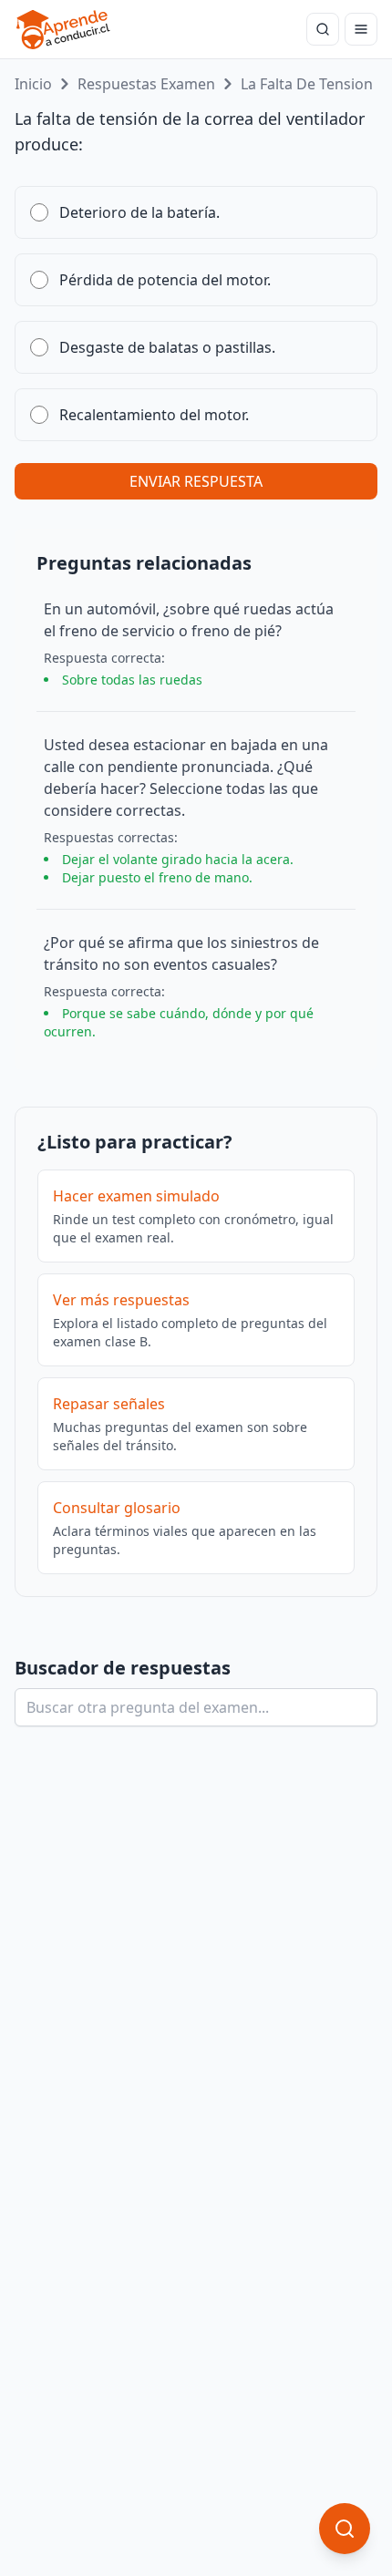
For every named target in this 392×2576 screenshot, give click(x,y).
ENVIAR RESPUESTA (196, 481)
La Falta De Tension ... (314, 84)
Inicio (33, 84)
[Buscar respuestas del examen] (323, 29)
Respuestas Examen (146, 84)
